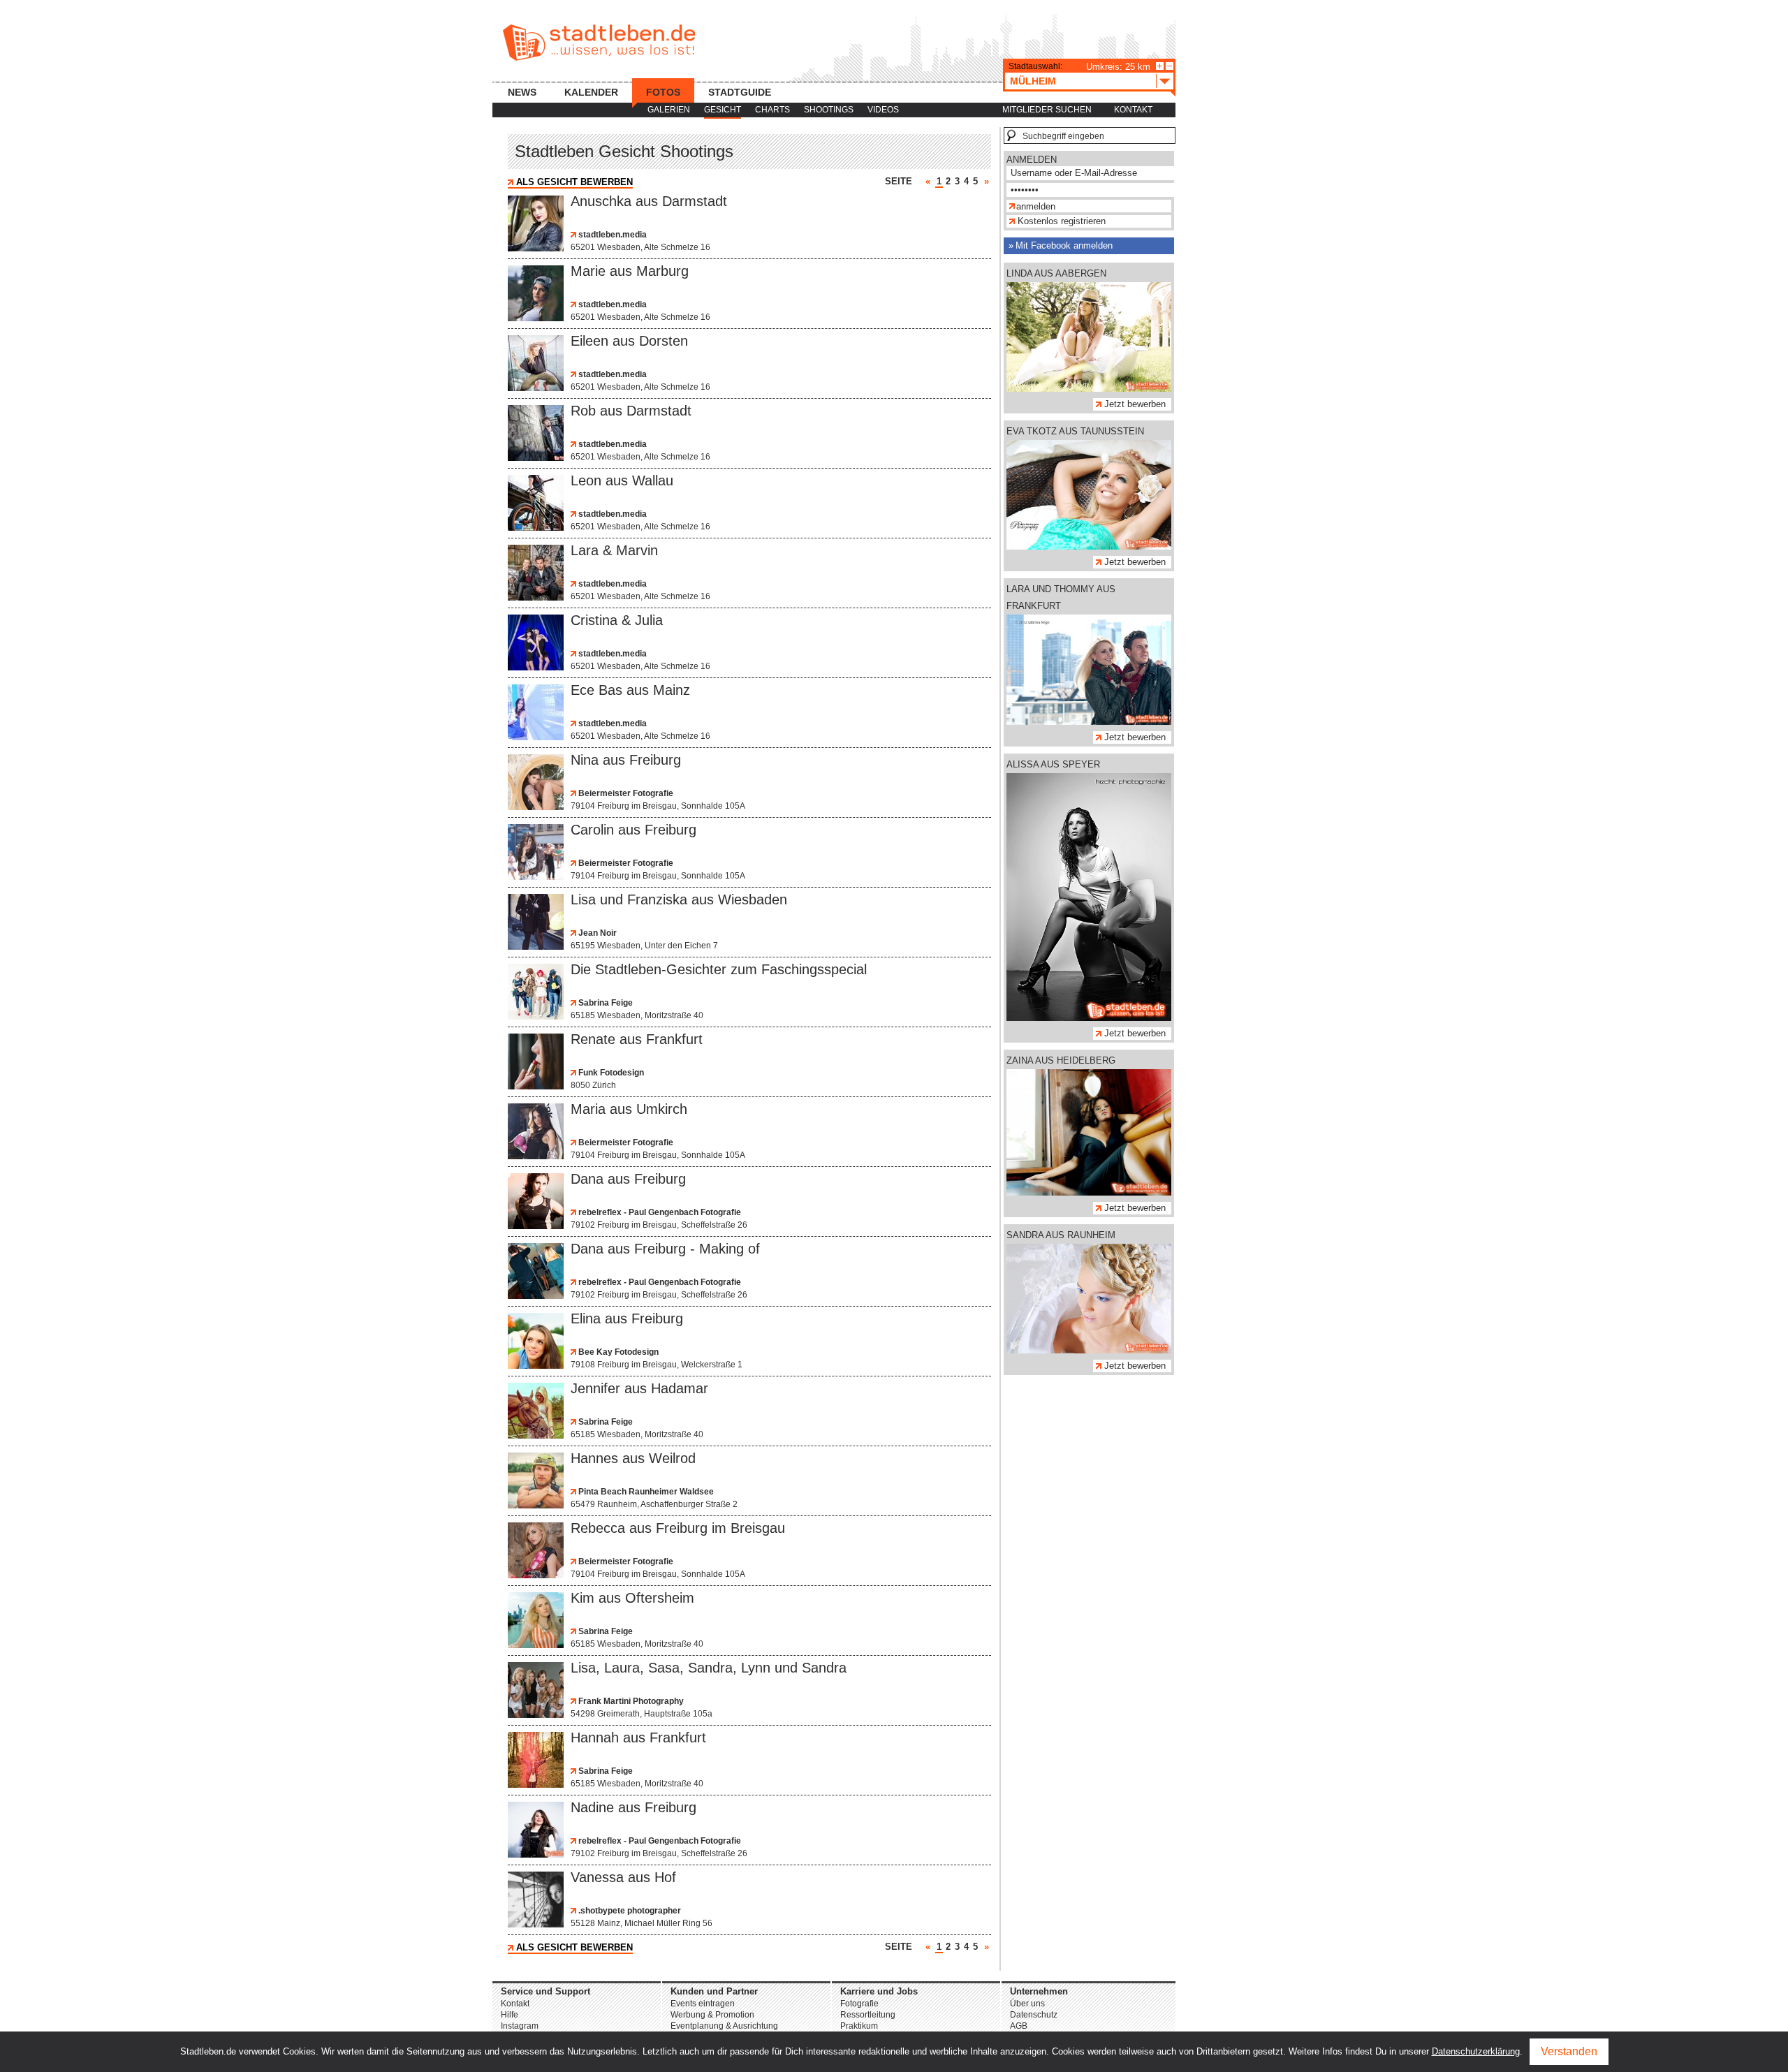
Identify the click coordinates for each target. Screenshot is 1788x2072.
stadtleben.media (611, 235)
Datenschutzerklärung (1476, 2051)
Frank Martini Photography (630, 1701)
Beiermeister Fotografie (625, 793)
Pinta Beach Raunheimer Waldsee (645, 1492)
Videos (883, 110)
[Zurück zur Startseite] (599, 43)
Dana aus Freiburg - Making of (665, 1249)
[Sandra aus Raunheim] (1089, 1350)
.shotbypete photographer (629, 1911)
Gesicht (723, 110)
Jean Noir (596, 933)
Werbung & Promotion (712, 2015)
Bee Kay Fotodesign (617, 1352)
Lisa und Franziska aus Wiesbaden (679, 899)
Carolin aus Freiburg (633, 830)
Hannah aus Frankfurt (638, 1737)
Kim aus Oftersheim (632, 1598)
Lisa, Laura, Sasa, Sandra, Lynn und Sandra (709, 1668)
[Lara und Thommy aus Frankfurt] (1089, 722)
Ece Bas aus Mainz (630, 690)
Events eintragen (703, 2004)
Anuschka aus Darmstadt (649, 201)
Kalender (591, 92)
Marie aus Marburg (630, 271)
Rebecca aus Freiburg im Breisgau (678, 1528)
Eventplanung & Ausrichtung (724, 2026)
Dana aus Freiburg (628, 1179)
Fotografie (859, 2004)
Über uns (1027, 2004)
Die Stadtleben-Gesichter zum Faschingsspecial (719, 969)
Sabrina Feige (604, 1003)
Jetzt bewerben (1135, 404)
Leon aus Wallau (622, 480)
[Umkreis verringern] (1170, 66)
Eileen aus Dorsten (629, 341)
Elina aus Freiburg (627, 1318)
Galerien (669, 110)
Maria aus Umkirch (629, 1109)
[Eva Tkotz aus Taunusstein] (1089, 546)
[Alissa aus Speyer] (1089, 1018)
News (522, 92)
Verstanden (1569, 2051)
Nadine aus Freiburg (633, 1807)
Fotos (663, 92)
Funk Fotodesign (610, 1073)
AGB (1019, 2026)
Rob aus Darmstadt (631, 411)
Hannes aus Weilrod (633, 1458)
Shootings (829, 110)
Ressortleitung (868, 2015)
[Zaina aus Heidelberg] (1089, 1192)
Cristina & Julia (617, 620)
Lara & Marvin (614, 550)
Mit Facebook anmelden (1064, 245)
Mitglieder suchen (1047, 110)
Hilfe (510, 2015)
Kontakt (1133, 110)
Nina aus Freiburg (626, 760)
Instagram (520, 2026)
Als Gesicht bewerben (574, 182)
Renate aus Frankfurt (637, 1039)
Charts (772, 110)
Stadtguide (740, 92)
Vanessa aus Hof (623, 1877)
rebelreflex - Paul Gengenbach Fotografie (659, 1212)
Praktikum (859, 2026)
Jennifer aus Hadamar (639, 1388)
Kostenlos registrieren (1062, 221)
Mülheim (1033, 81)
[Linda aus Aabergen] (1089, 389)
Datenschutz (1034, 2015)
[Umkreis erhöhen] (1160, 66)
